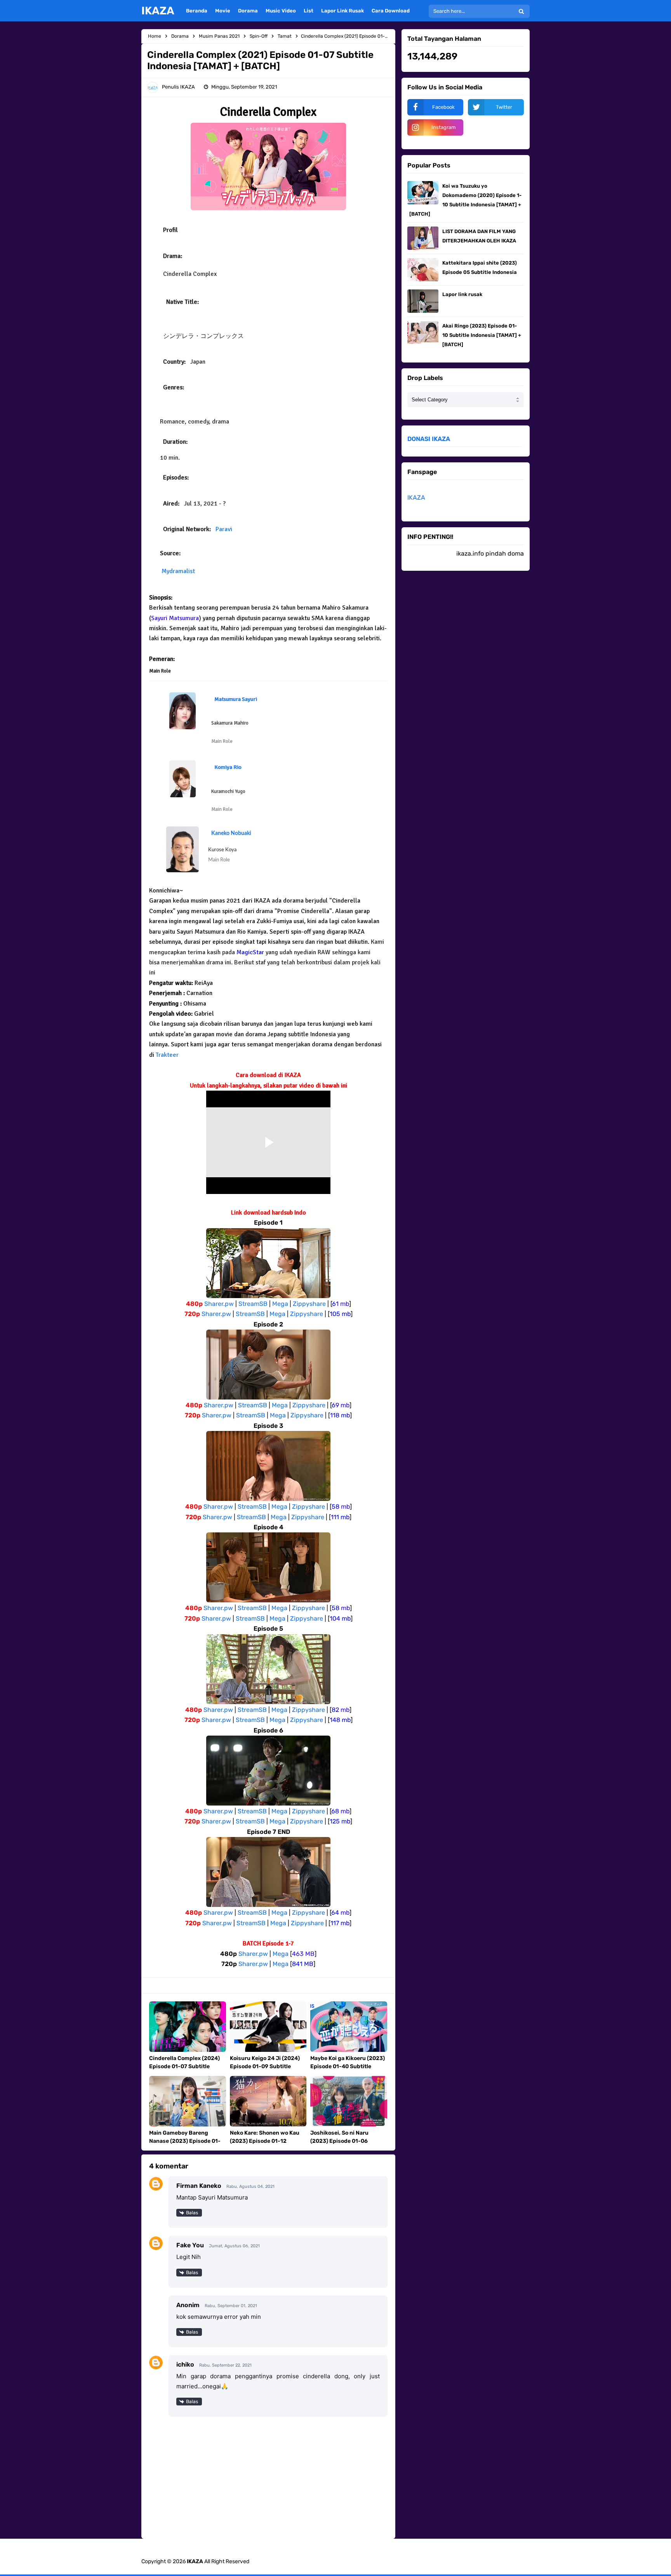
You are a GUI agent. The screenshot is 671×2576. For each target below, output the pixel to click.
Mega (280, 1304)
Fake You (190, 2245)
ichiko (185, 2364)
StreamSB (253, 1304)
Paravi (224, 529)
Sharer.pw (219, 1304)
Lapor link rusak (462, 294)
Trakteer (167, 1055)
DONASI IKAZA (429, 439)
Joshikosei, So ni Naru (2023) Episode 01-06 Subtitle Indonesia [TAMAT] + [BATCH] (349, 2145)
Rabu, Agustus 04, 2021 (250, 2186)
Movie (223, 11)
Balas (192, 2213)
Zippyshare (309, 1304)
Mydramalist (178, 571)
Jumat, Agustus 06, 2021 (234, 2246)
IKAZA (416, 498)
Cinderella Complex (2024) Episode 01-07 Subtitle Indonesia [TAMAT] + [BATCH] (184, 2071)
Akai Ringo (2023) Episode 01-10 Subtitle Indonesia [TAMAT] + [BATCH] (482, 335)
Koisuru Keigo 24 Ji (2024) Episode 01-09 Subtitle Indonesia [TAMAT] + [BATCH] (265, 2071)
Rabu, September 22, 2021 (225, 2365)
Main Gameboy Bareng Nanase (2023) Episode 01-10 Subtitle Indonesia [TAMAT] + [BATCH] (185, 2145)
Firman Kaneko (199, 2186)
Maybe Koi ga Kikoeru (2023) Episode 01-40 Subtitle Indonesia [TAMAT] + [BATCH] (348, 2071)
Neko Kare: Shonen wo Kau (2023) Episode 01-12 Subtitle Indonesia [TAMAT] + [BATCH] (268, 2145)
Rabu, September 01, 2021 (231, 2306)
